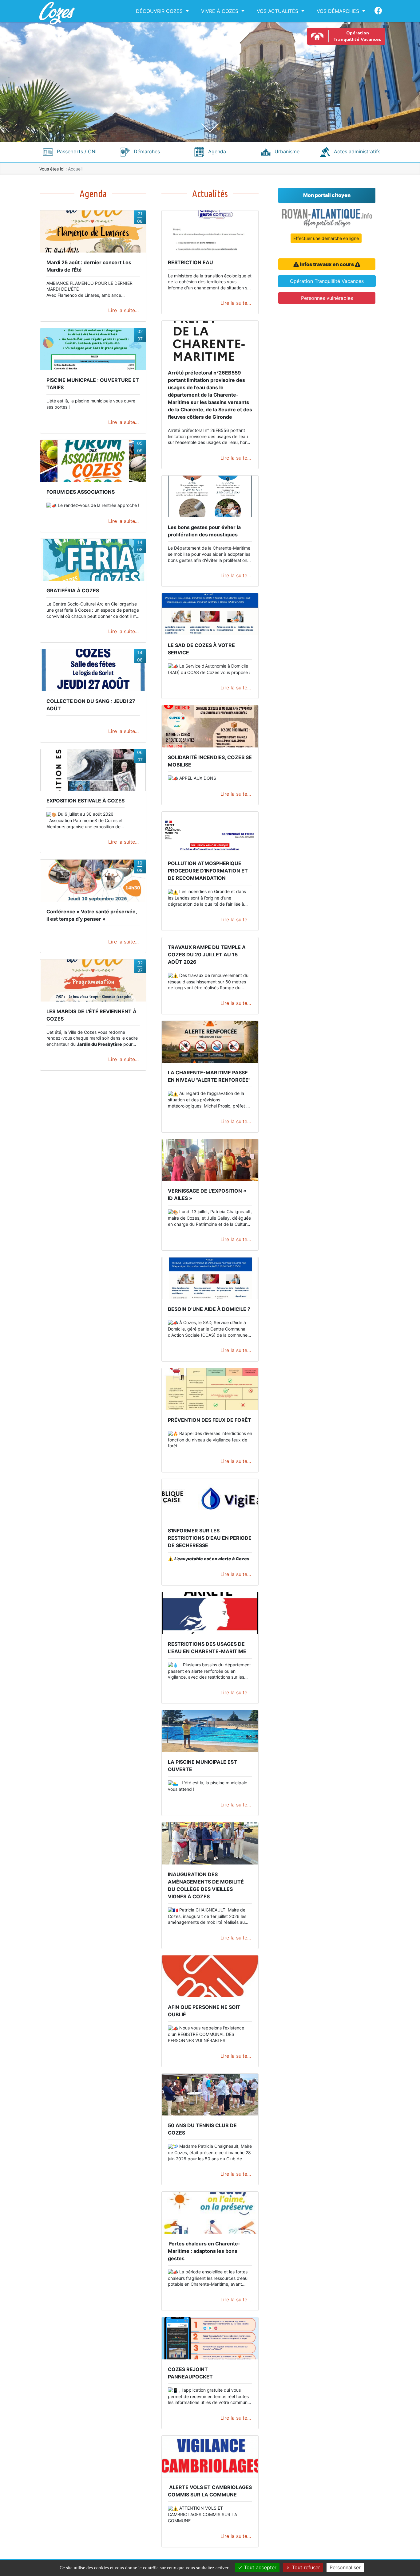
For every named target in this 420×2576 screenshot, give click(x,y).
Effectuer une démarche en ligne (326, 238)
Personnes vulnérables (327, 298)
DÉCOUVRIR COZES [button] (159, 11)
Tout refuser (305, 2567)
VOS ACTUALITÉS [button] (277, 11)
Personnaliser (345, 2567)
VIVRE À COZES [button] (220, 11)
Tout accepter (259, 2567)
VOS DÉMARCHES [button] (338, 11)
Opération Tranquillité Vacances (327, 281)
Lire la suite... (123, 310)
